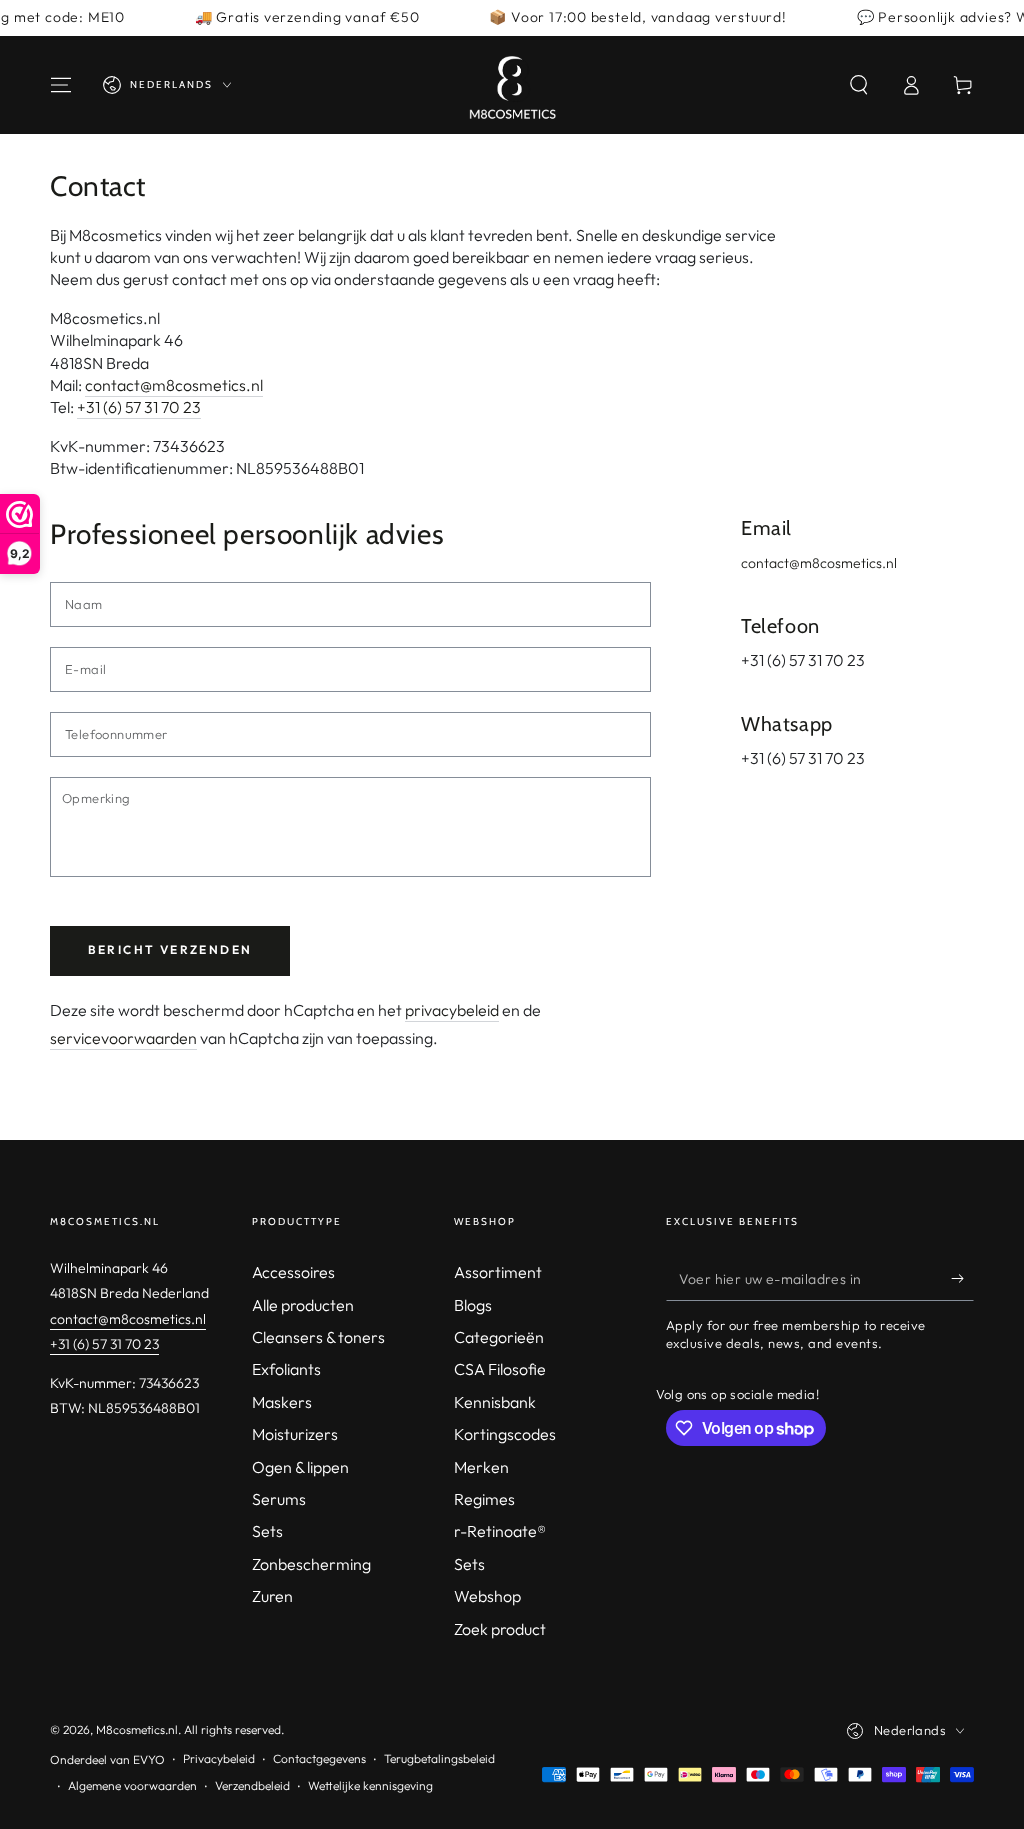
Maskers (282, 1402)
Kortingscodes (505, 1434)
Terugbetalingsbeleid (439, 1758)
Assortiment (498, 1272)
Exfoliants (286, 1369)
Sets (267, 1531)
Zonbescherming (311, 1564)
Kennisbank (495, 1402)
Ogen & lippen (300, 1467)
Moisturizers (295, 1434)
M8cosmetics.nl (137, 1729)
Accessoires (293, 1272)
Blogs (473, 1305)
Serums (279, 1499)
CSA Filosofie (500, 1369)
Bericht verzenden (170, 949)
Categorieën (499, 1337)
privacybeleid (452, 1010)
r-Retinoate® (500, 1531)
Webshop (487, 1596)
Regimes (484, 1499)
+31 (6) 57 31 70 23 (139, 407)
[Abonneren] (962, 1278)
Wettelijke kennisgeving (370, 1785)
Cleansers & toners (318, 1337)
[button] (859, 85)
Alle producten (303, 1305)
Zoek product (500, 1629)
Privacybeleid (219, 1758)
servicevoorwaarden (123, 1038)
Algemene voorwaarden (132, 1785)
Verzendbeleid (252, 1785)
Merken (481, 1467)
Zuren (272, 1596)
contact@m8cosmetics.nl (174, 385)
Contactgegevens (319, 1758)
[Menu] (61, 85)
